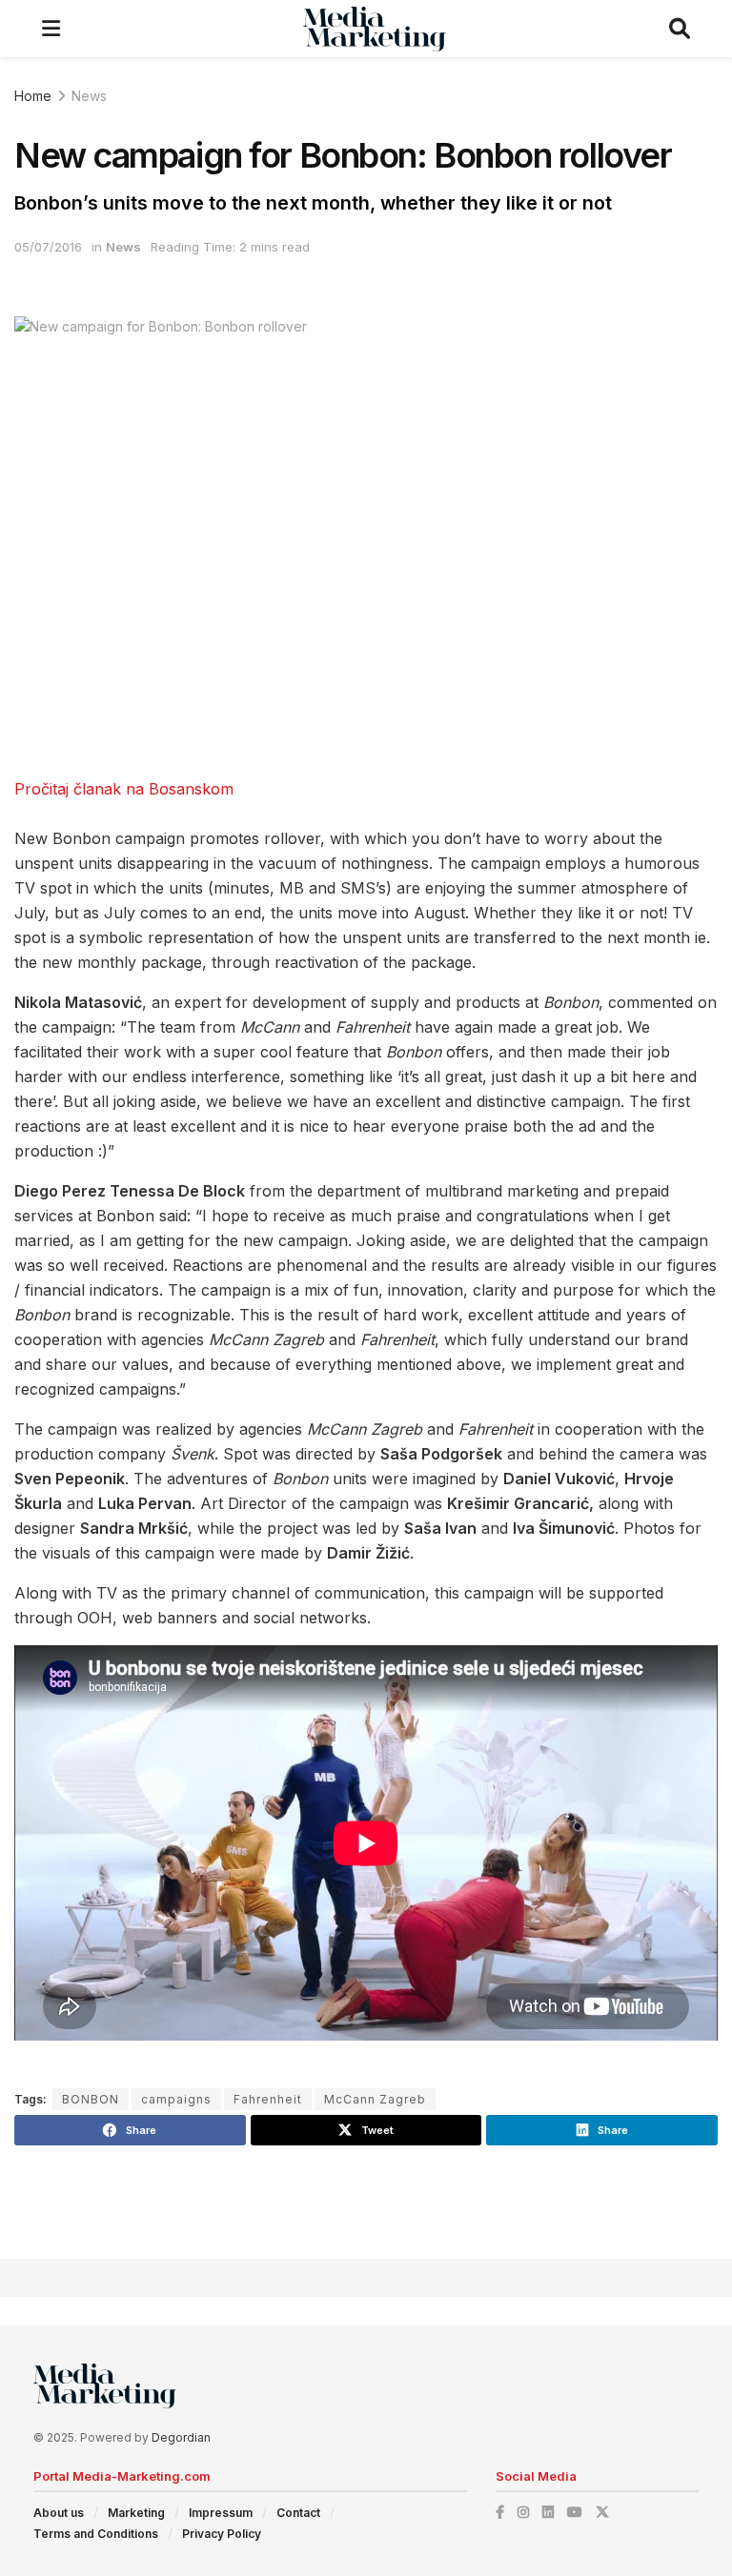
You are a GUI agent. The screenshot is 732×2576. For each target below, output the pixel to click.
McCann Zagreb (375, 2099)
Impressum (221, 2513)
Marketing (136, 2513)
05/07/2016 (48, 247)
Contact (298, 2513)
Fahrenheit (268, 2099)
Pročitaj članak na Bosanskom (124, 789)
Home (33, 96)
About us (59, 2513)
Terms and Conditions (96, 2534)
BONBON (91, 2099)
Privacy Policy (222, 2534)
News (89, 96)
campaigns (176, 2099)
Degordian (181, 2437)
